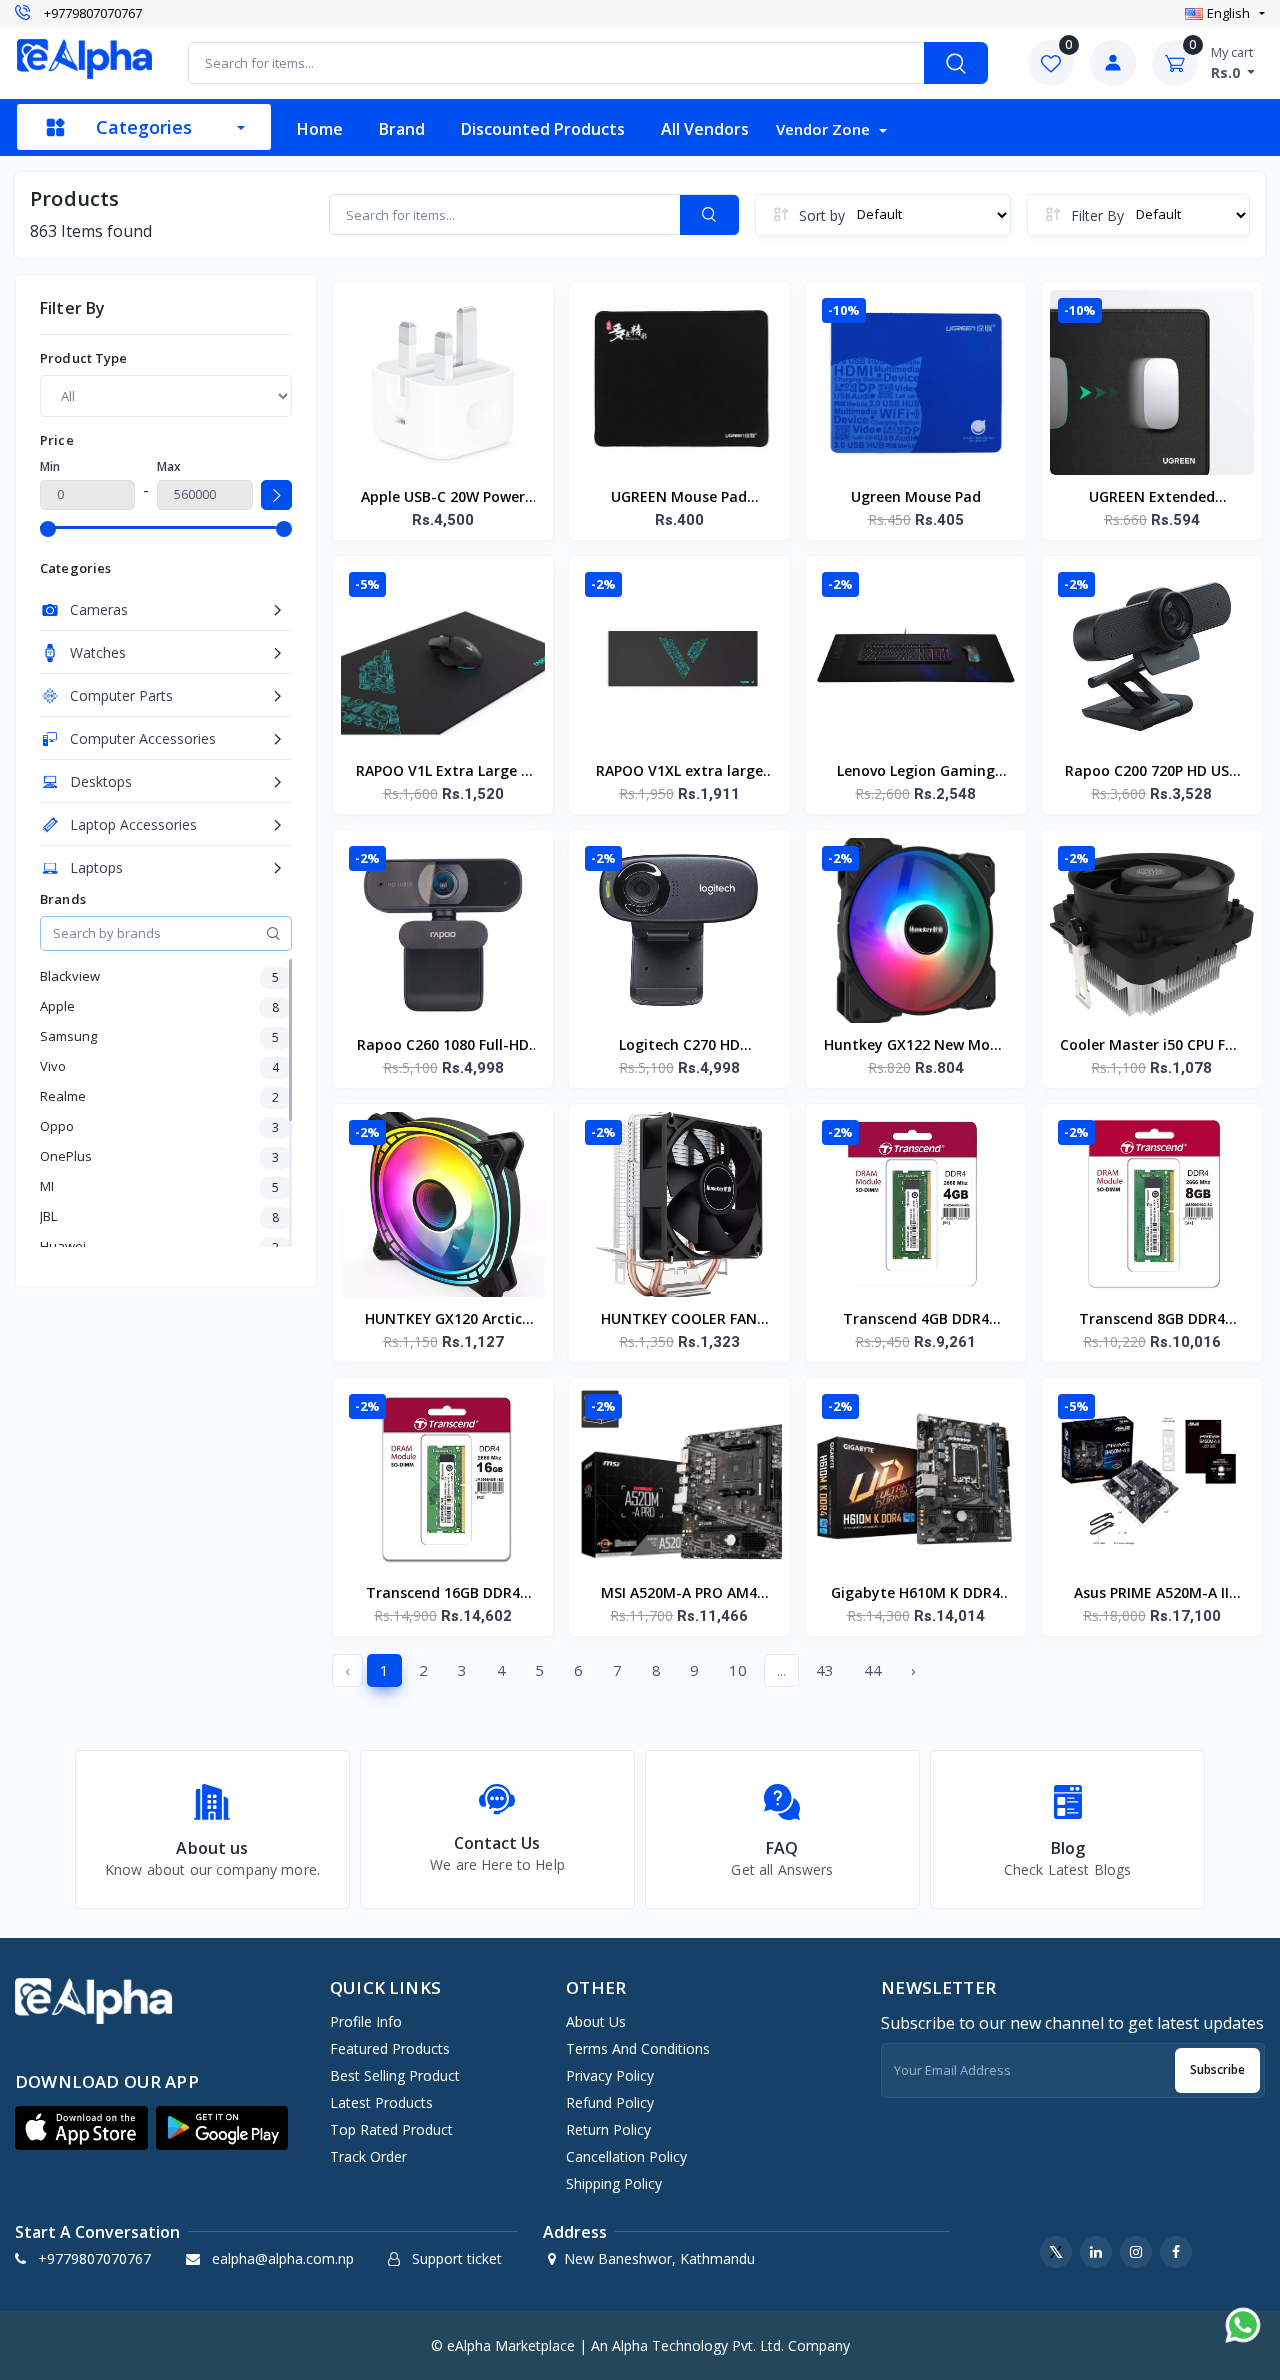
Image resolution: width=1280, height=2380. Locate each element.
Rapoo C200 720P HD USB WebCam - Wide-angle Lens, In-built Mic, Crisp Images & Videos (1151, 772)
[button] (81, 2128)
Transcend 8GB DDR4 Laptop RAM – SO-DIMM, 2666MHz (1152, 1320)
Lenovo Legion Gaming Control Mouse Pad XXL (916, 772)
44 (873, 1670)
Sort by (822, 215)
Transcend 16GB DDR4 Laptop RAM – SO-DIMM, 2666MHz (443, 1594)
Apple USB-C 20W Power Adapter (443, 498)
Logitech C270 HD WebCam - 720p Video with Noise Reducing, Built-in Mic (679, 1046)
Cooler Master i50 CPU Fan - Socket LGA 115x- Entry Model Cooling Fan (1151, 1046)
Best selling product (395, 2075)
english (1228, 13)
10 (738, 1670)
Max (169, 466)
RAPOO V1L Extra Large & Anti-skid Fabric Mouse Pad (443, 772)
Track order (368, 2156)
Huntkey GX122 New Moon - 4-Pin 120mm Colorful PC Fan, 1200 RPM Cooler (916, 1046)
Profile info (366, 2021)
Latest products (381, 2102)
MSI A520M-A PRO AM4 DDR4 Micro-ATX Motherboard (679, 1594)
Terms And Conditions (638, 2048)
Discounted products (543, 129)
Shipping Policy (614, 2183)
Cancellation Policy (626, 2156)
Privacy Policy (610, 2075)
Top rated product (391, 2129)
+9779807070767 (93, 14)
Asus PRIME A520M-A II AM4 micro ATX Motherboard (1151, 1594)
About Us (596, 2021)
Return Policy (608, 2129)
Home (320, 129)
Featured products (390, 2048)
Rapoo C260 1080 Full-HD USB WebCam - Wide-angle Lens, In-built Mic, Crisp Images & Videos (443, 1046)
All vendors (705, 129)
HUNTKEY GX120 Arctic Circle (443, 1320)
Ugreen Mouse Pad (916, 496)
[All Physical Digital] (166, 395)
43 (825, 1670)
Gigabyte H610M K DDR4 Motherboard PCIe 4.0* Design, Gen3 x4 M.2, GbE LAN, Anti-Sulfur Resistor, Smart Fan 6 (916, 1594)
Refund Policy (610, 2102)
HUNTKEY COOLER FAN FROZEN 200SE (679, 1320)
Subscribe (1217, 2069)
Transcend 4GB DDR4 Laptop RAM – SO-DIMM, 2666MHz (916, 1320)
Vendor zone (825, 129)
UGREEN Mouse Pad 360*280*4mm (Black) (679, 498)
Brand (402, 129)
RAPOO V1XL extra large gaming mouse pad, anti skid (679, 772)
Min (50, 466)
